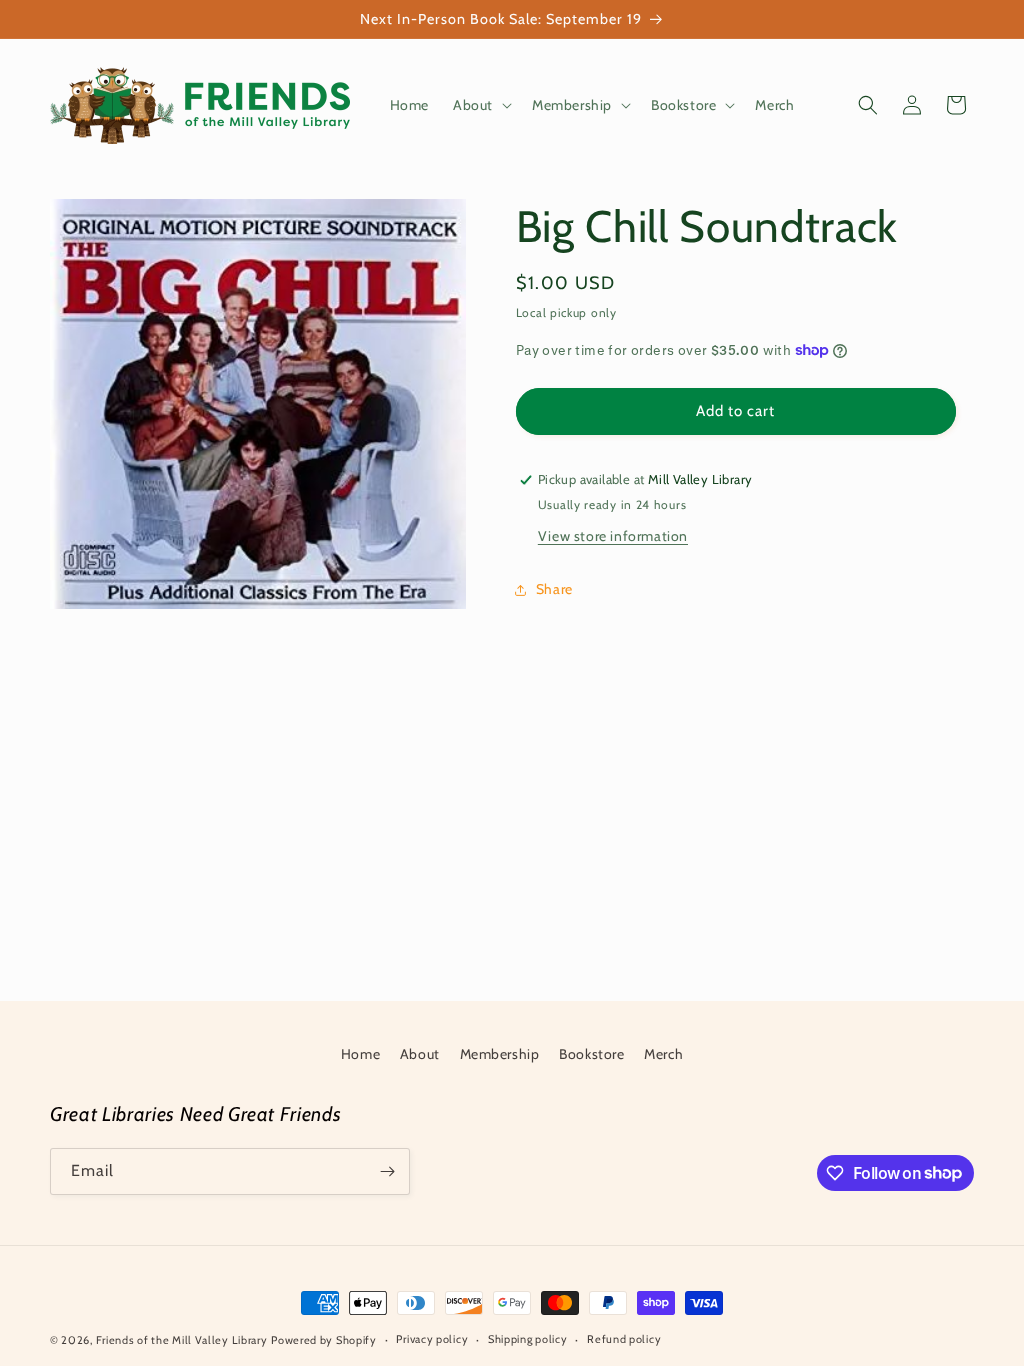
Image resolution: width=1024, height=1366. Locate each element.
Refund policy (624, 1339)
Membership (500, 1054)
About (420, 1054)
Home (360, 1054)
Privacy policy (432, 1339)
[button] (480, 105)
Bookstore (591, 1054)
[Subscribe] (387, 1171)
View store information (613, 536)
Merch (663, 1054)
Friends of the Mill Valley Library (182, 1340)
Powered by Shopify (324, 1340)
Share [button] (554, 589)
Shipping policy (528, 1339)
